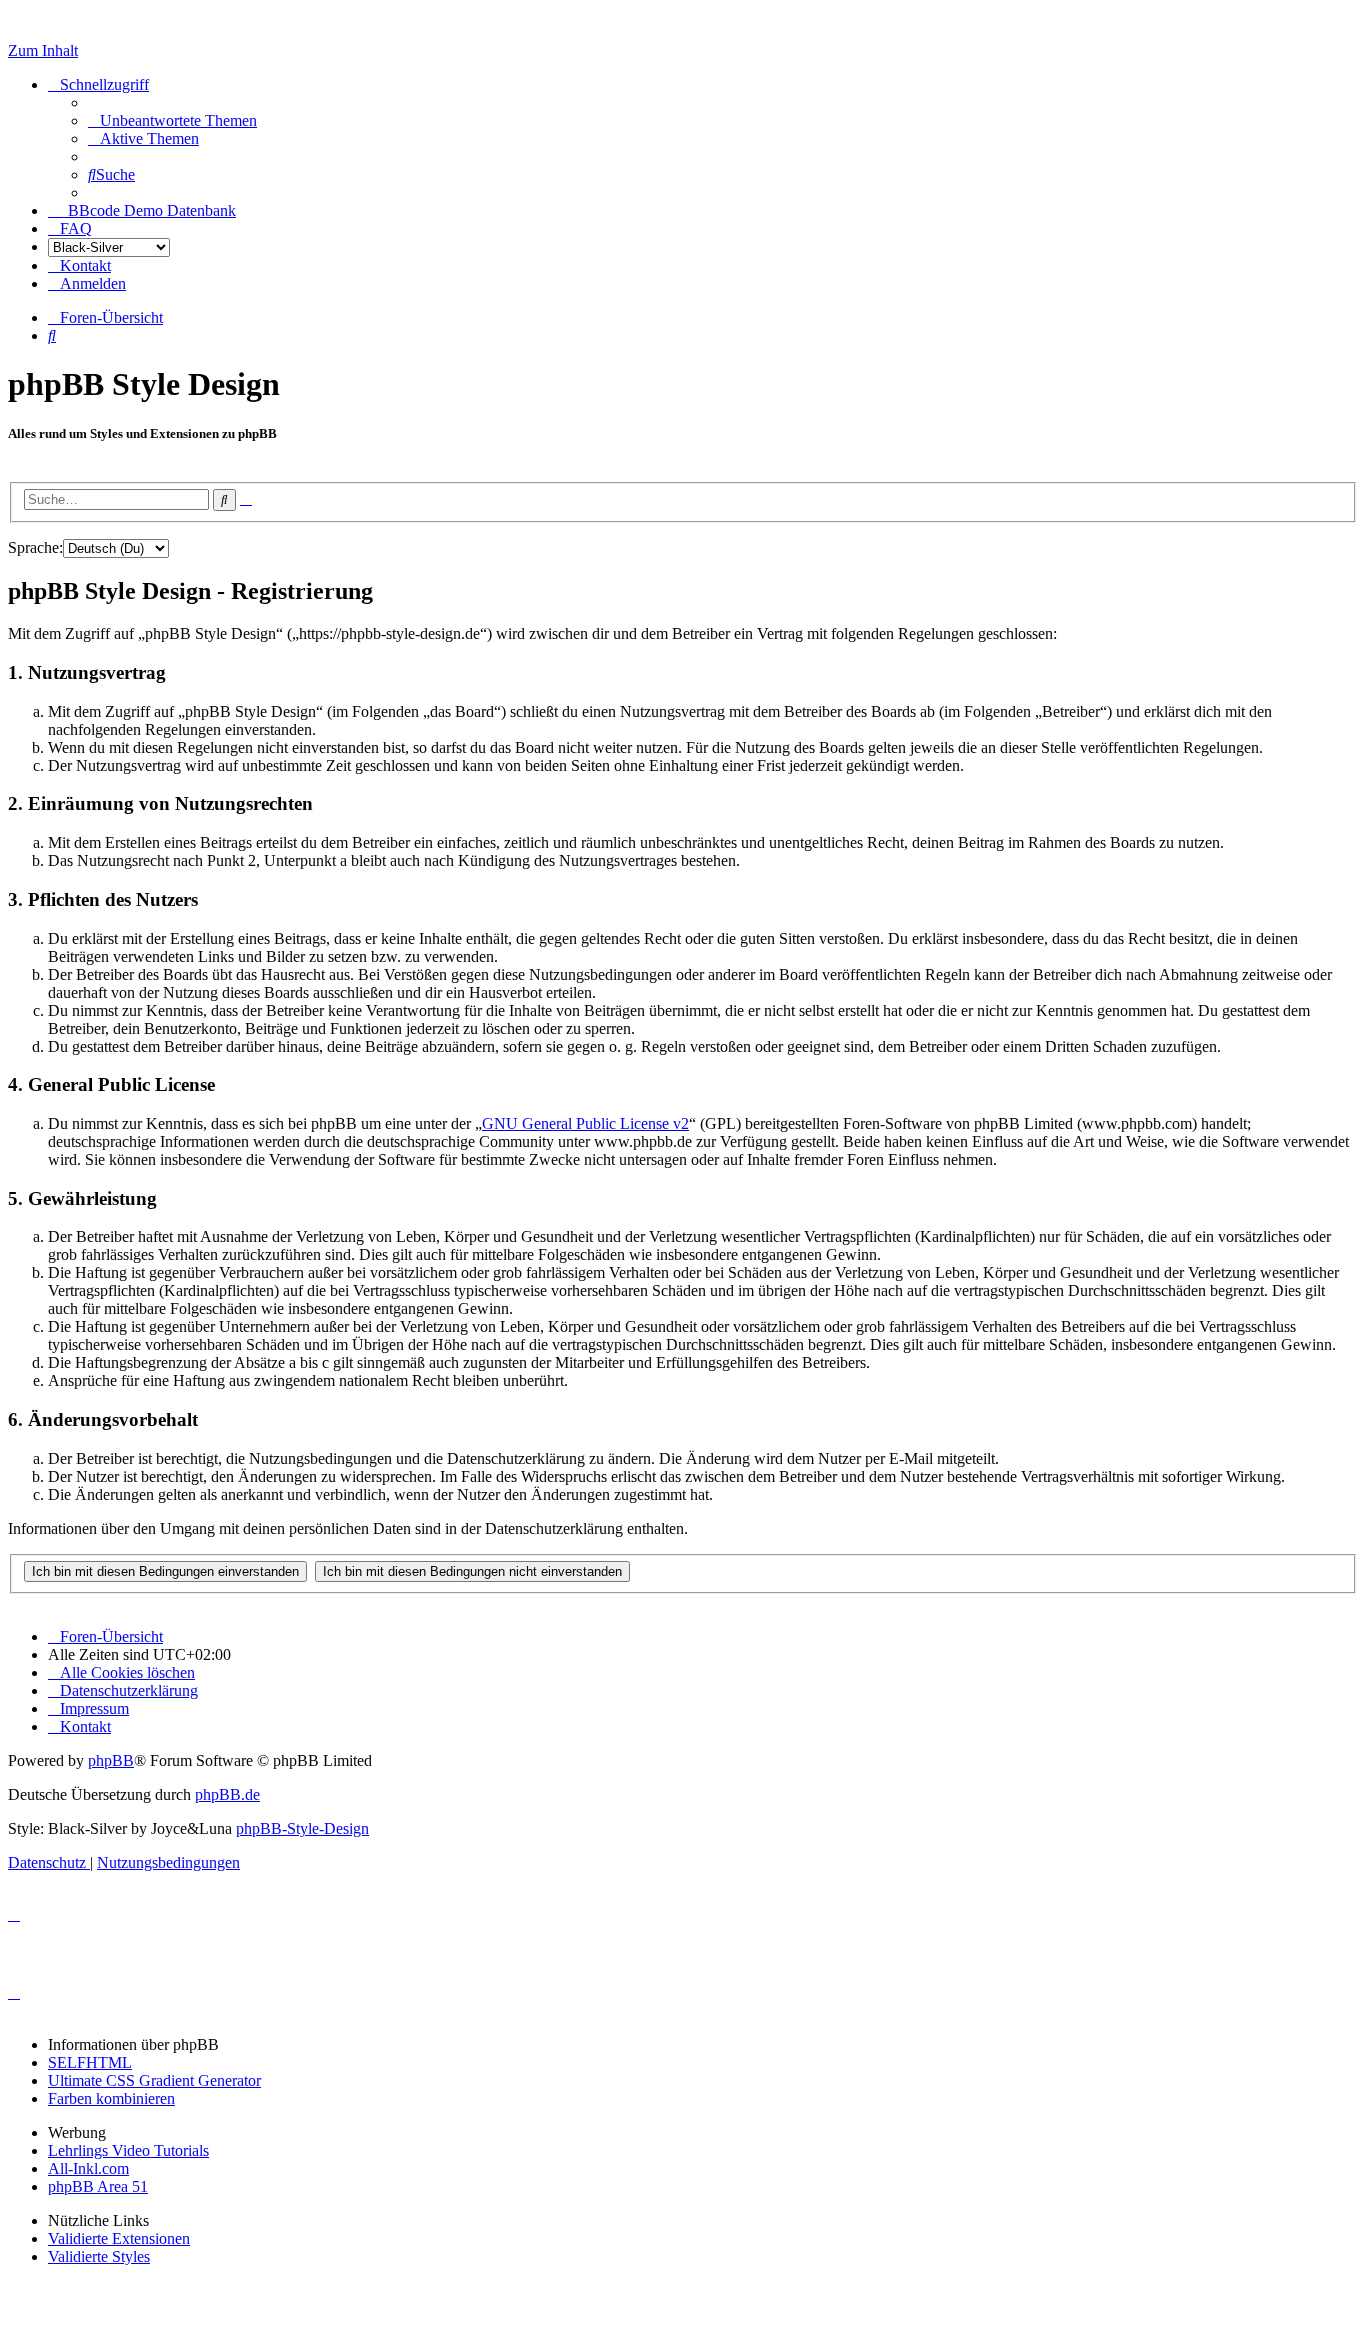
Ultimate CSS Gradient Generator (154, 2080)
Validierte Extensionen (119, 2238)
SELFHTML (90, 2062)
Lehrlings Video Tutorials (128, 2150)
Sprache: (35, 547)
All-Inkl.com (88, 2168)
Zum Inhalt (43, 50)
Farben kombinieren (111, 2098)
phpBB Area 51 (98, 2186)
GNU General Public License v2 (585, 1123)
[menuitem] (172, 120)
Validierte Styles (99, 2256)
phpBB (111, 1760)
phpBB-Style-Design (302, 1828)
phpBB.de (227, 1794)
